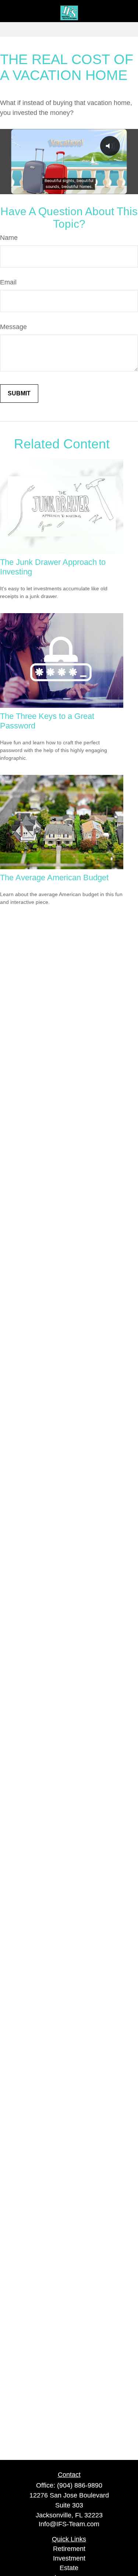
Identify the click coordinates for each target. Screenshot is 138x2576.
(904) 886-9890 (80, 2485)
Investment (69, 2558)
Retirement (69, 2549)
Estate (69, 2568)
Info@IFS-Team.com (69, 2524)
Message (13, 327)
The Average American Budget (54, 878)
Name (9, 238)
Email (8, 282)
